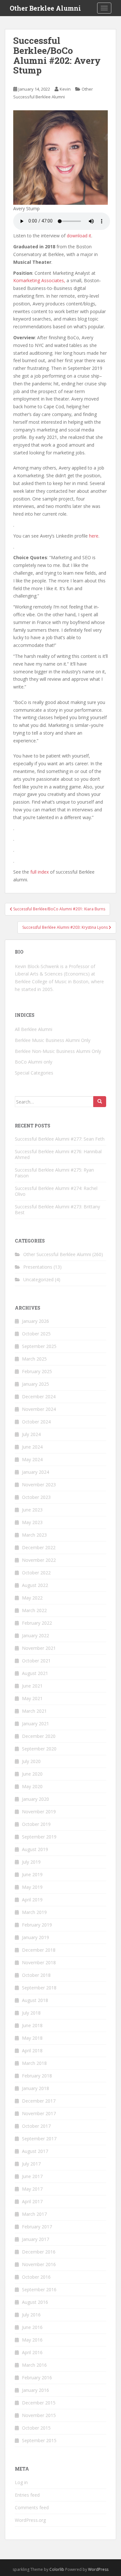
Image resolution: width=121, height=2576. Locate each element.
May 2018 (32, 2038)
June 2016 (32, 2327)
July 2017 (31, 2164)
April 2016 (32, 2352)
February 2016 (37, 2378)
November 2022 (39, 1560)
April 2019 (32, 1900)
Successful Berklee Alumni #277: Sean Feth (60, 1139)
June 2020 (32, 1774)
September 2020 (39, 1749)
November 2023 (39, 1485)
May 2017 (32, 2189)
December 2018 (39, 1950)
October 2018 (36, 1975)
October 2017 (36, 2126)
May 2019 (32, 1887)
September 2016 (39, 2289)
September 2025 (39, 1346)
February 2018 (37, 2076)
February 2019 (37, 1925)
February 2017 (37, 2227)
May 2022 (32, 1598)
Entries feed (27, 2495)
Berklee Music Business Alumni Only (53, 1040)
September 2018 (39, 1988)
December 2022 (39, 1547)
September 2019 (39, 1837)
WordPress (98, 2569)
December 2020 (39, 1736)
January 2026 (35, 1321)
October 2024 (36, 1422)
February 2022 (37, 1623)
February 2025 (37, 1371)
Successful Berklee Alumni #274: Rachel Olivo (56, 1191)
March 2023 (34, 1535)
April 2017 (32, 2201)
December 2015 (39, 2403)
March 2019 (34, 1912)
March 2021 (34, 1711)
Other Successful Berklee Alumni (57, 1254)
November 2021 (39, 1648)
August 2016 (35, 2302)
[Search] (100, 1102)
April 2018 (32, 2051)
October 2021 (36, 1661)
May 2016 (32, 2340)
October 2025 (36, 1334)
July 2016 (31, 2315)
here (94, 536)
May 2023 (32, 1522)
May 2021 (32, 1698)
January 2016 (35, 2390)
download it (79, 236)
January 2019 (35, 1937)
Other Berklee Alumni (45, 8)
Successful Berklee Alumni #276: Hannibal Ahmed (58, 1154)
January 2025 (35, 1384)
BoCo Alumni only (34, 1062)
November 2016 (39, 2264)
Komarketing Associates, (39, 280)
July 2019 (31, 1862)
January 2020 (35, 1799)
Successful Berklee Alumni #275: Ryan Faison (54, 1173)
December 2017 (39, 2101)
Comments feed (32, 2507)
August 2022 (35, 1585)
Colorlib (57, 2569)
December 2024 (39, 1397)
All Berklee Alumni (34, 1029)
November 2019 (39, 1812)
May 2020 (32, 1786)
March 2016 (34, 2365)
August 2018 (35, 2000)
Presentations (38, 1267)
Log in (21, 2482)
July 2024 (31, 1434)
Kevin (65, 89)
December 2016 (39, 2252)
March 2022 (34, 1610)
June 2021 (32, 1686)
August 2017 (35, 2151)
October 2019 (36, 1824)
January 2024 (35, 1472)
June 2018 (32, 2025)
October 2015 (36, 2428)
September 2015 (39, 2440)
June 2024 (32, 1447)
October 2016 (36, 2277)
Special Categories (34, 1073)
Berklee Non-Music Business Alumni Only (58, 1051)
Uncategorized (38, 1279)
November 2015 (39, 2415)
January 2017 (35, 2239)
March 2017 (34, 2214)
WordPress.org (30, 2520)
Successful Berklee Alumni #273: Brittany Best (57, 1209)
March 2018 (34, 2063)
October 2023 (36, 1497)
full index (40, 872)
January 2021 (35, 1724)
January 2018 (35, 2088)
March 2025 (34, 1359)
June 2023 (32, 1510)
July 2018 (31, 2013)
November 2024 (39, 1409)
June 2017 (32, 2176)
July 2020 (31, 1761)
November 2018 (39, 1962)
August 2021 (35, 1673)
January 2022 (35, 1635)
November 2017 (39, 2113)
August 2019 (35, 1849)
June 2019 (32, 1874)
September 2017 (39, 2139)
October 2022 (36, 1573)
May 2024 (32, 1459)
